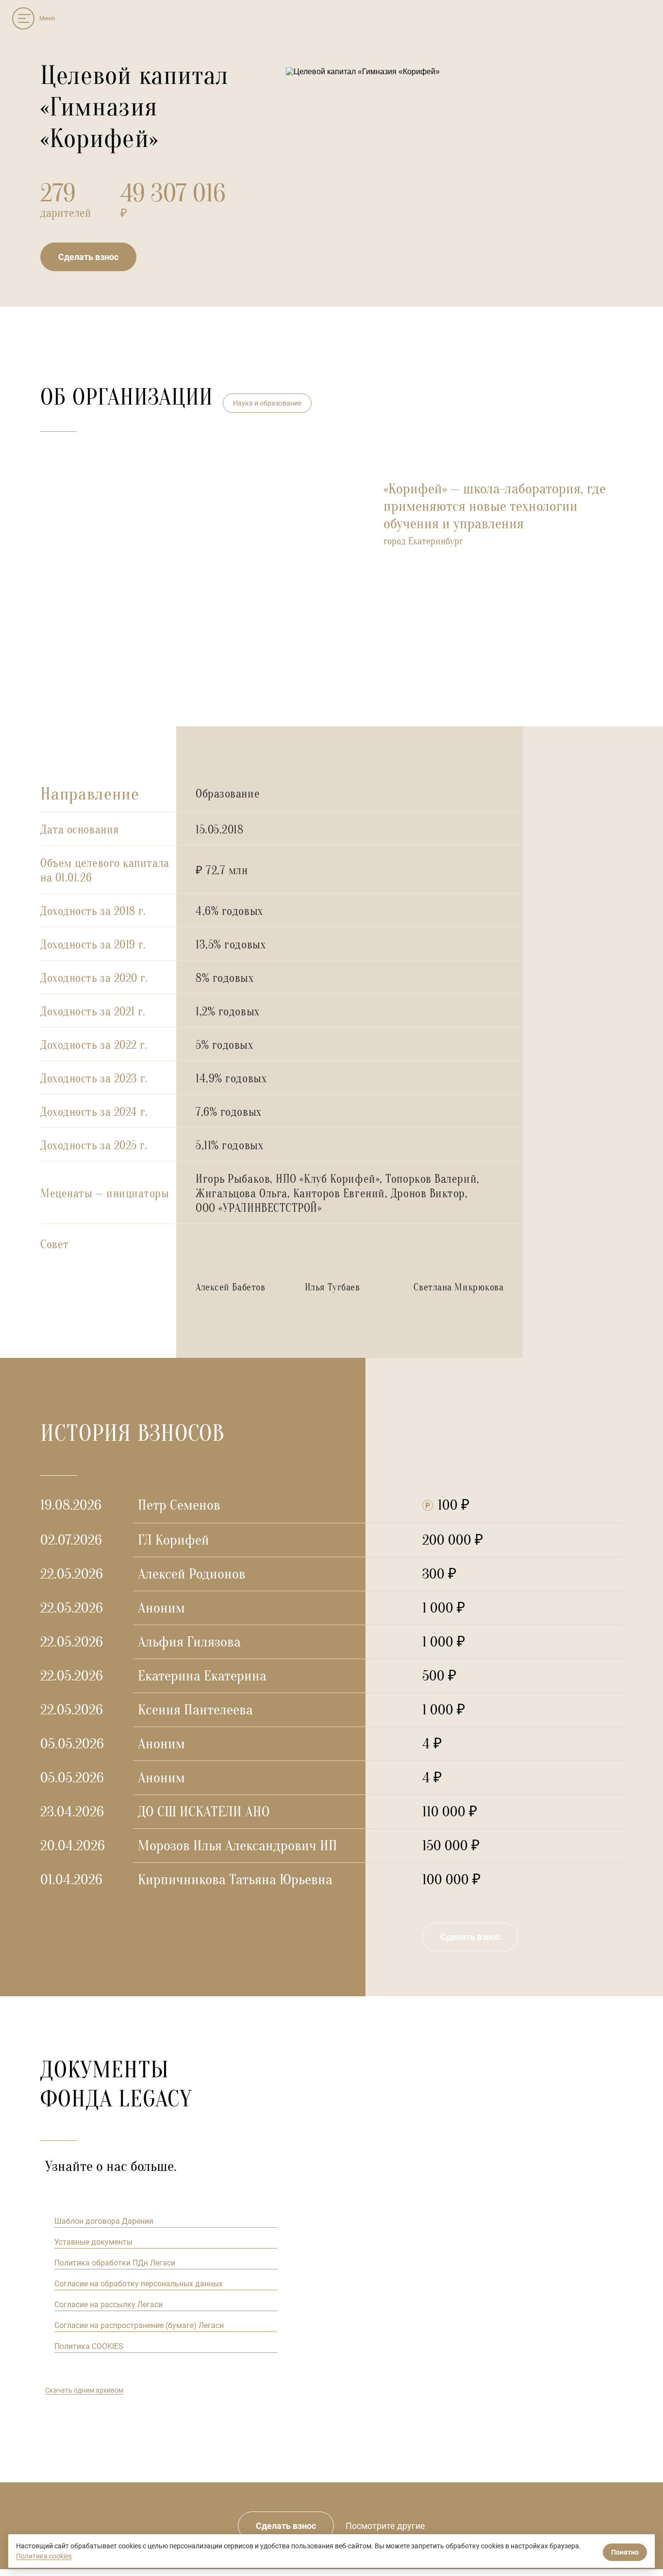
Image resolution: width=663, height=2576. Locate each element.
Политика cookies (44, 2556)
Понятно (625, 2552)
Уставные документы (93, 2242)
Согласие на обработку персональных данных (139, 2284)
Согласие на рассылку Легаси (108, 2305)
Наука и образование (267, 403)
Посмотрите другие (385, 2526)
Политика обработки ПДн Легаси (115, 2263)
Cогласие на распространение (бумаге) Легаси (139, 2325)
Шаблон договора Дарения (104, 2221)
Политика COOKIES (89, 2346)
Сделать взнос (88, 257)
